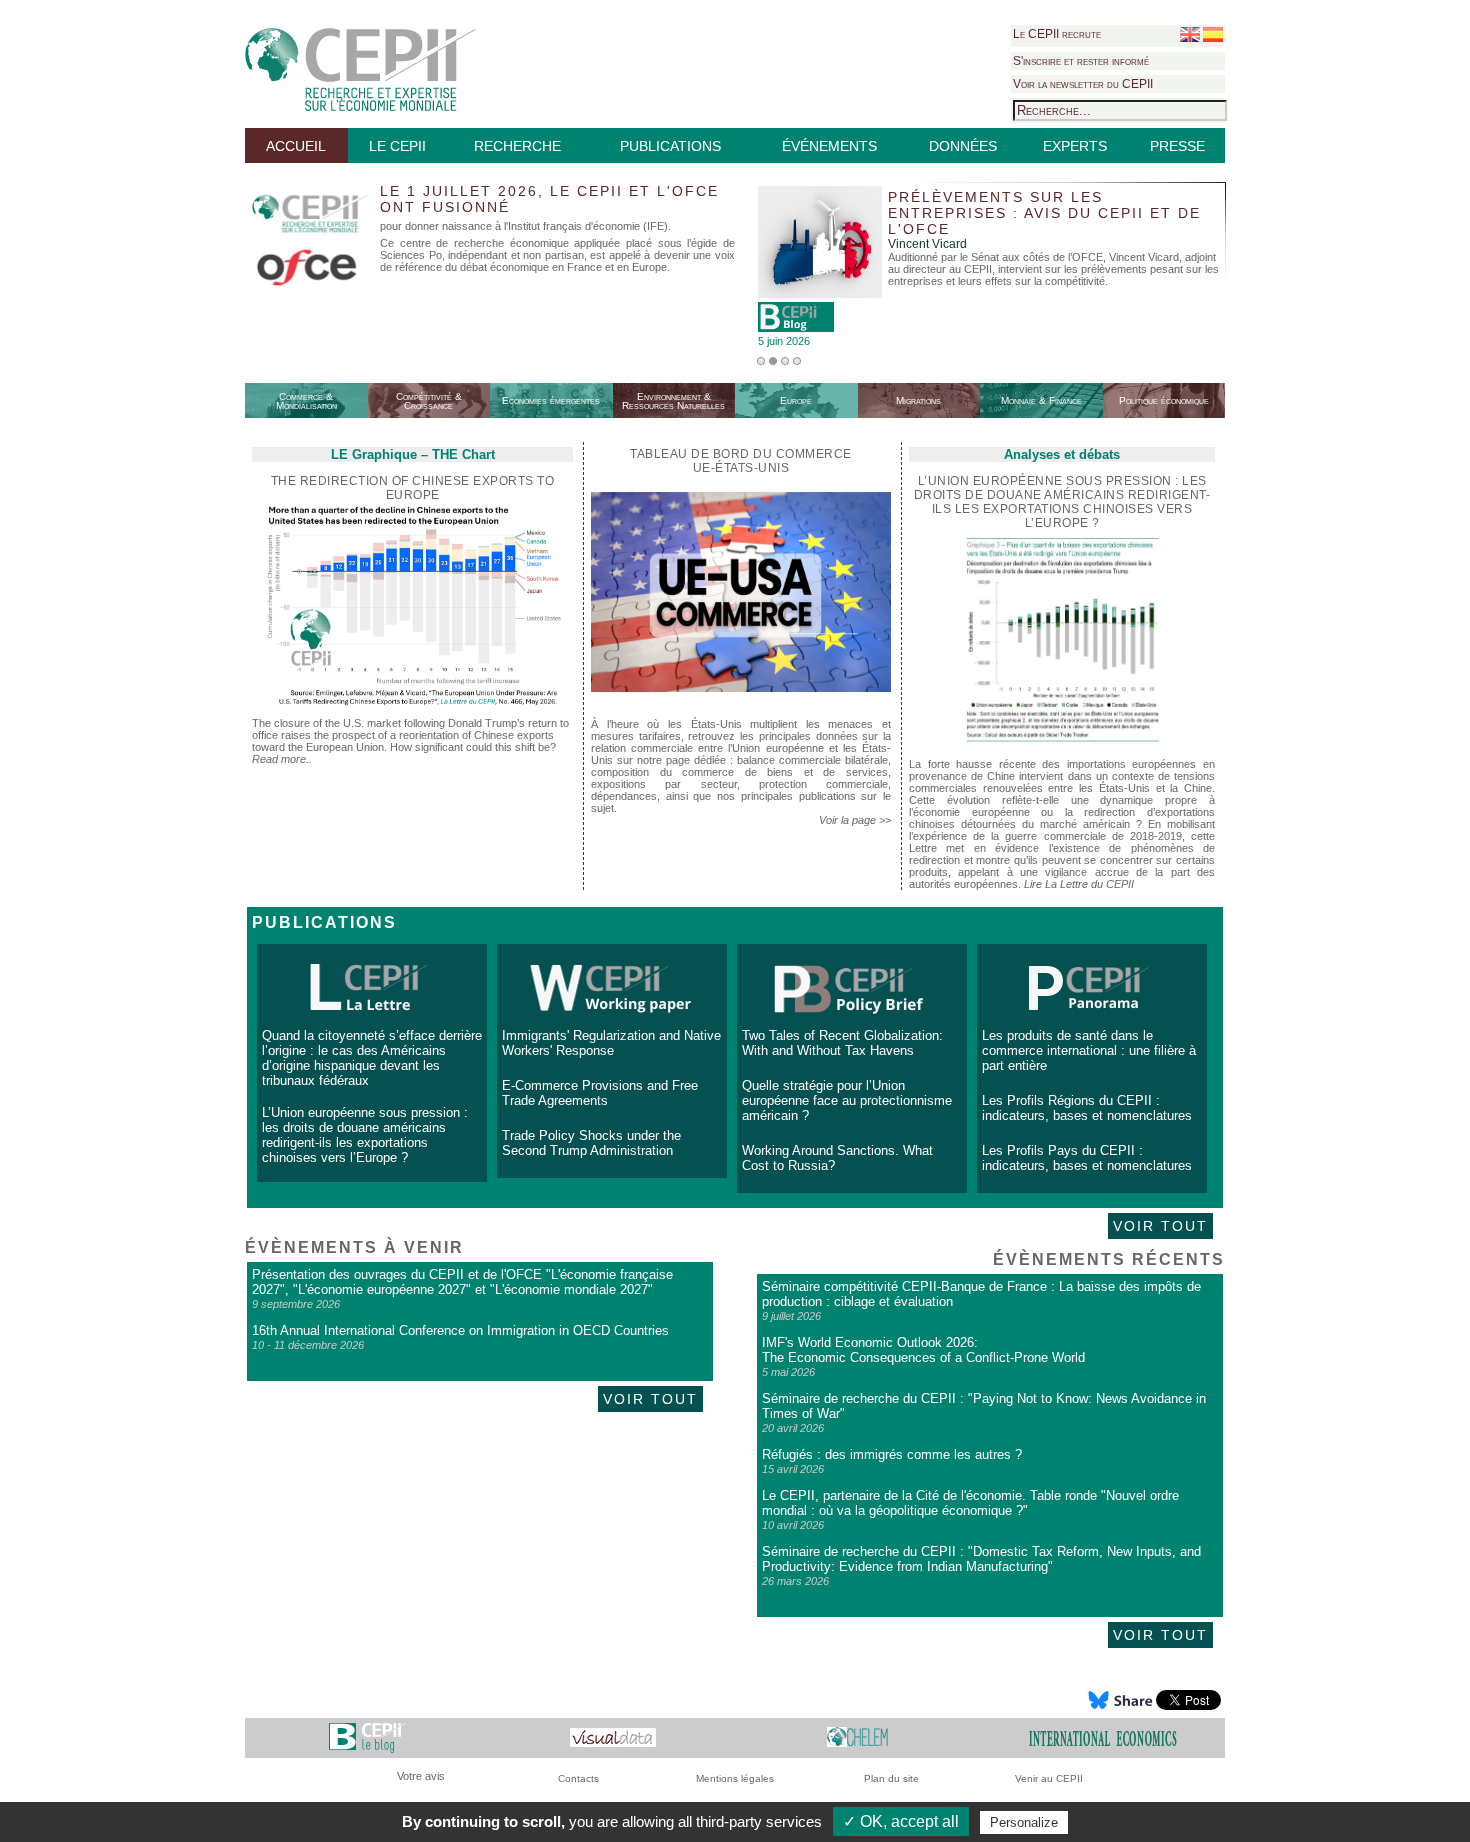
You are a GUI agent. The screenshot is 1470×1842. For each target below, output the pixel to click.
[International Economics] (1103, 1737)
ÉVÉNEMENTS (829, 146)
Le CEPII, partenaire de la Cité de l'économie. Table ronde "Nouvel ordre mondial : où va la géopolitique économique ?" (970, 1503)
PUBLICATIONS (670, 146)
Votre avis (421, 1776)
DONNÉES (963, 146)
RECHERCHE (517, 146)
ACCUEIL (296, 146)
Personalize (1024, 1822)
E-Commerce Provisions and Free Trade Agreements (600, 1093)
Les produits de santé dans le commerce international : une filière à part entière (1089, 1050)
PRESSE (1177, 146)
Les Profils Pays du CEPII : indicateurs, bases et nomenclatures (1087, 1158)
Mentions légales (735, 1778)
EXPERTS (1075, 146)
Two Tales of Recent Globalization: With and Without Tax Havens (842, 1043)
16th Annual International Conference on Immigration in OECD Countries (460, 1330)
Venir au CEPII (1049, 1778)
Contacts (578, 1778)
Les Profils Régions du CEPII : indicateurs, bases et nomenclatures (1087, 1108)
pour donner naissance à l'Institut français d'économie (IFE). (525, 226)
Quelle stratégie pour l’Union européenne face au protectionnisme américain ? (847, 1100)
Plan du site (891, 1778)
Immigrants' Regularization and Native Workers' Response (611, 1043)
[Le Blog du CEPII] (367, 1737)
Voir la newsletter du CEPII (1083, 84)
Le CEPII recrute (1057, 34)
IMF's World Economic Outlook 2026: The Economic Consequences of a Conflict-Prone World (923, 1350)
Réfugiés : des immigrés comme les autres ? (892, 1454)
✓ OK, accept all (901, 1821)
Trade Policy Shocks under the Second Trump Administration (591, 1143)
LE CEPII (397, 146)
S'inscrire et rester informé (1081, 61)
